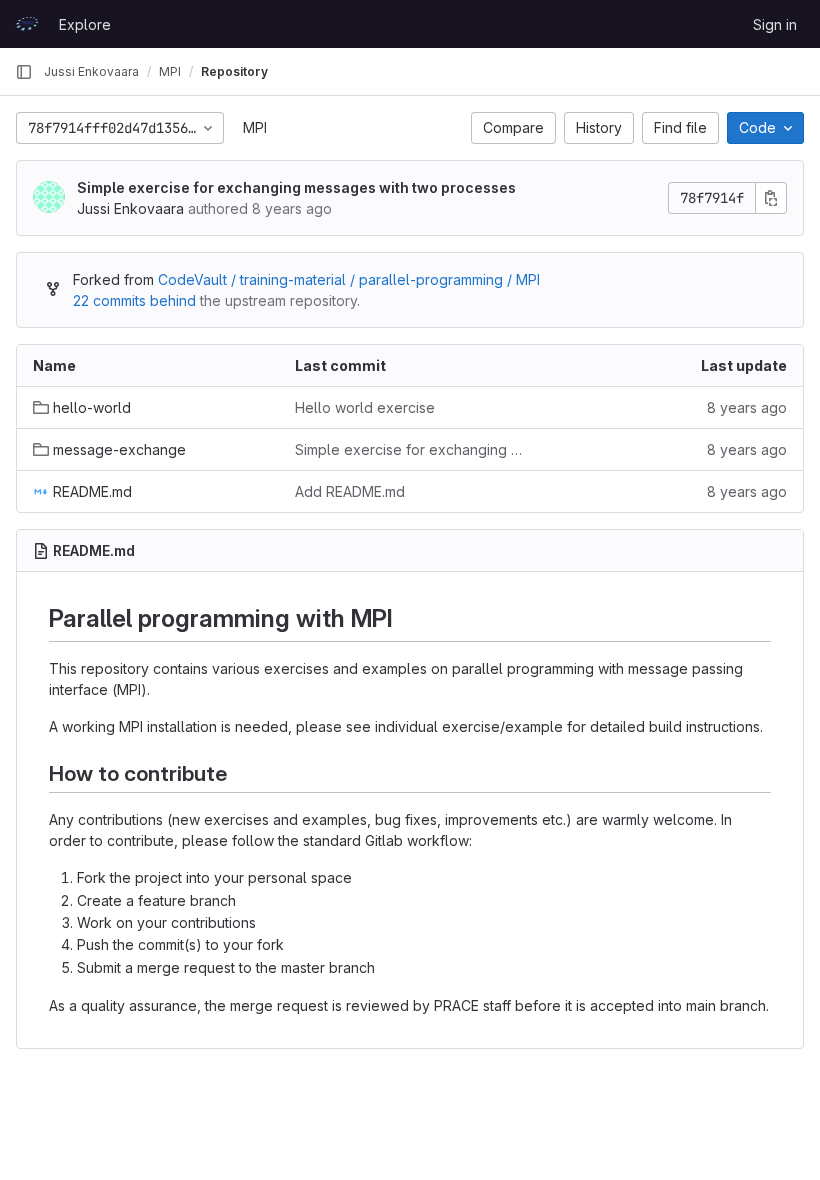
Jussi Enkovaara (91, 71)
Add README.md (350, 491)
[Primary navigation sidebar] (24, 72)
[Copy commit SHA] (771, 198)
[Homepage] (27, 24)
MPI (255, 127)
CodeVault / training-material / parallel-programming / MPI (349, 279)
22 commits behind (134, 300)
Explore (85, 24)
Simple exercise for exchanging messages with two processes (296, 187)
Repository (234, 71)
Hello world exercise (365, 407)
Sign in (775, 24)
